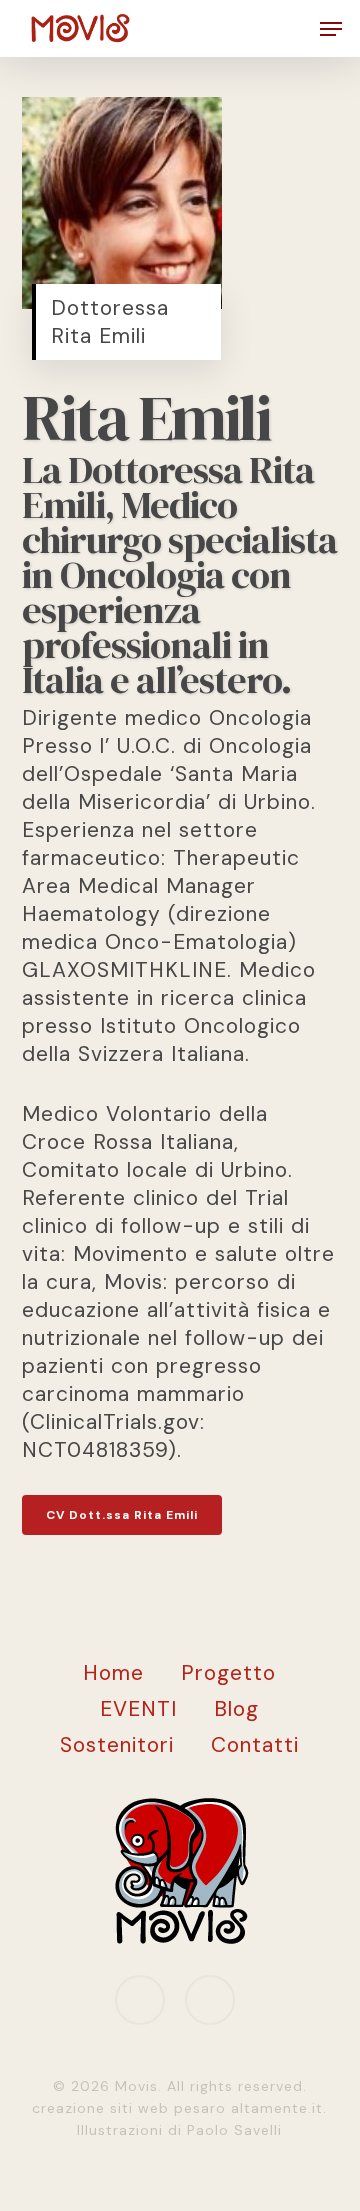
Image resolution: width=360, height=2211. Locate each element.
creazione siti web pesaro (131, 2108)
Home (113, 1673)
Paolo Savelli (234, 2130)
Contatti (255, 1745)
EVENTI (138, 1709)
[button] (331, 29)
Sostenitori (117, 1745)
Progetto (228, 1673)
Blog (236, 1709)
